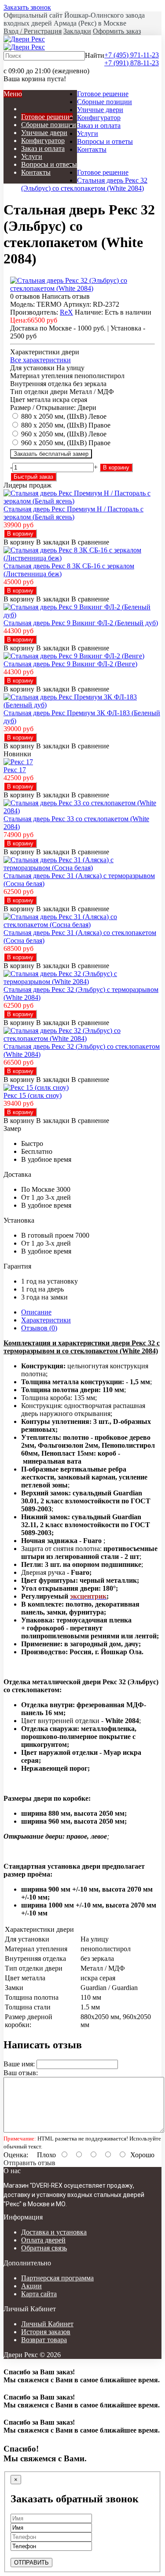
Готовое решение (103, 94)
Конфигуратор (99, 118)
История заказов (46, 2332)
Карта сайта (39, 2294)
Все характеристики (40, 360)
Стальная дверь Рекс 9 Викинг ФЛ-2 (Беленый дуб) (81, 623)
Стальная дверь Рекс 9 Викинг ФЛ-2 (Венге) (70, 664)
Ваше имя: (19, 2064)
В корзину (116, 468)
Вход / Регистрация (33, 31)
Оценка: (16, 2155)
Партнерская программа (57, 2278)
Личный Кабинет (47, 2324)
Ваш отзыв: (21, 2073)
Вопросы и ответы (105, 141)
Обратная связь (44, 2248)
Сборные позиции (104, 102)
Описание (36, 1312)
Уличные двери (100, 110)
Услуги (88, 133)
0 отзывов (25, 296)
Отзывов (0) (39, 1328)
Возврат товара (44, 2340)
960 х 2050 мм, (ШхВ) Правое (66, 443)
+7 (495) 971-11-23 (132, 55)
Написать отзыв (66, 296)
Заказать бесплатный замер (51, 454)
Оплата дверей (43, 2240)
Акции (31, 2286)
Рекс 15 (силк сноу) (33, 1095)
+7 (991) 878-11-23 (132, 63)
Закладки (77, 31)
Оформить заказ (117, 31)
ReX (66, 312)
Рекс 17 (15, 770)
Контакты (92, 149)
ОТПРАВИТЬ (31, 2563)
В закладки (53, 542)
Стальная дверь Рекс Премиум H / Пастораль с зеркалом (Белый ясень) (73, 513)
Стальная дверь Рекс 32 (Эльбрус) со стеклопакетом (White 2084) (84, 184)
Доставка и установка (54, 2232)
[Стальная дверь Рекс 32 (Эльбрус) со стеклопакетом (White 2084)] (82, 288)
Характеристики (46, 1320)
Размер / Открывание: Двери (53, 407)
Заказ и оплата (99, 126)
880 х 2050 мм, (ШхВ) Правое (66, 425)
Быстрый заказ (33, 477)
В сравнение (90, 542)
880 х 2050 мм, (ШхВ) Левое (64, 416)
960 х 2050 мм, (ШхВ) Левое (64, 434)
